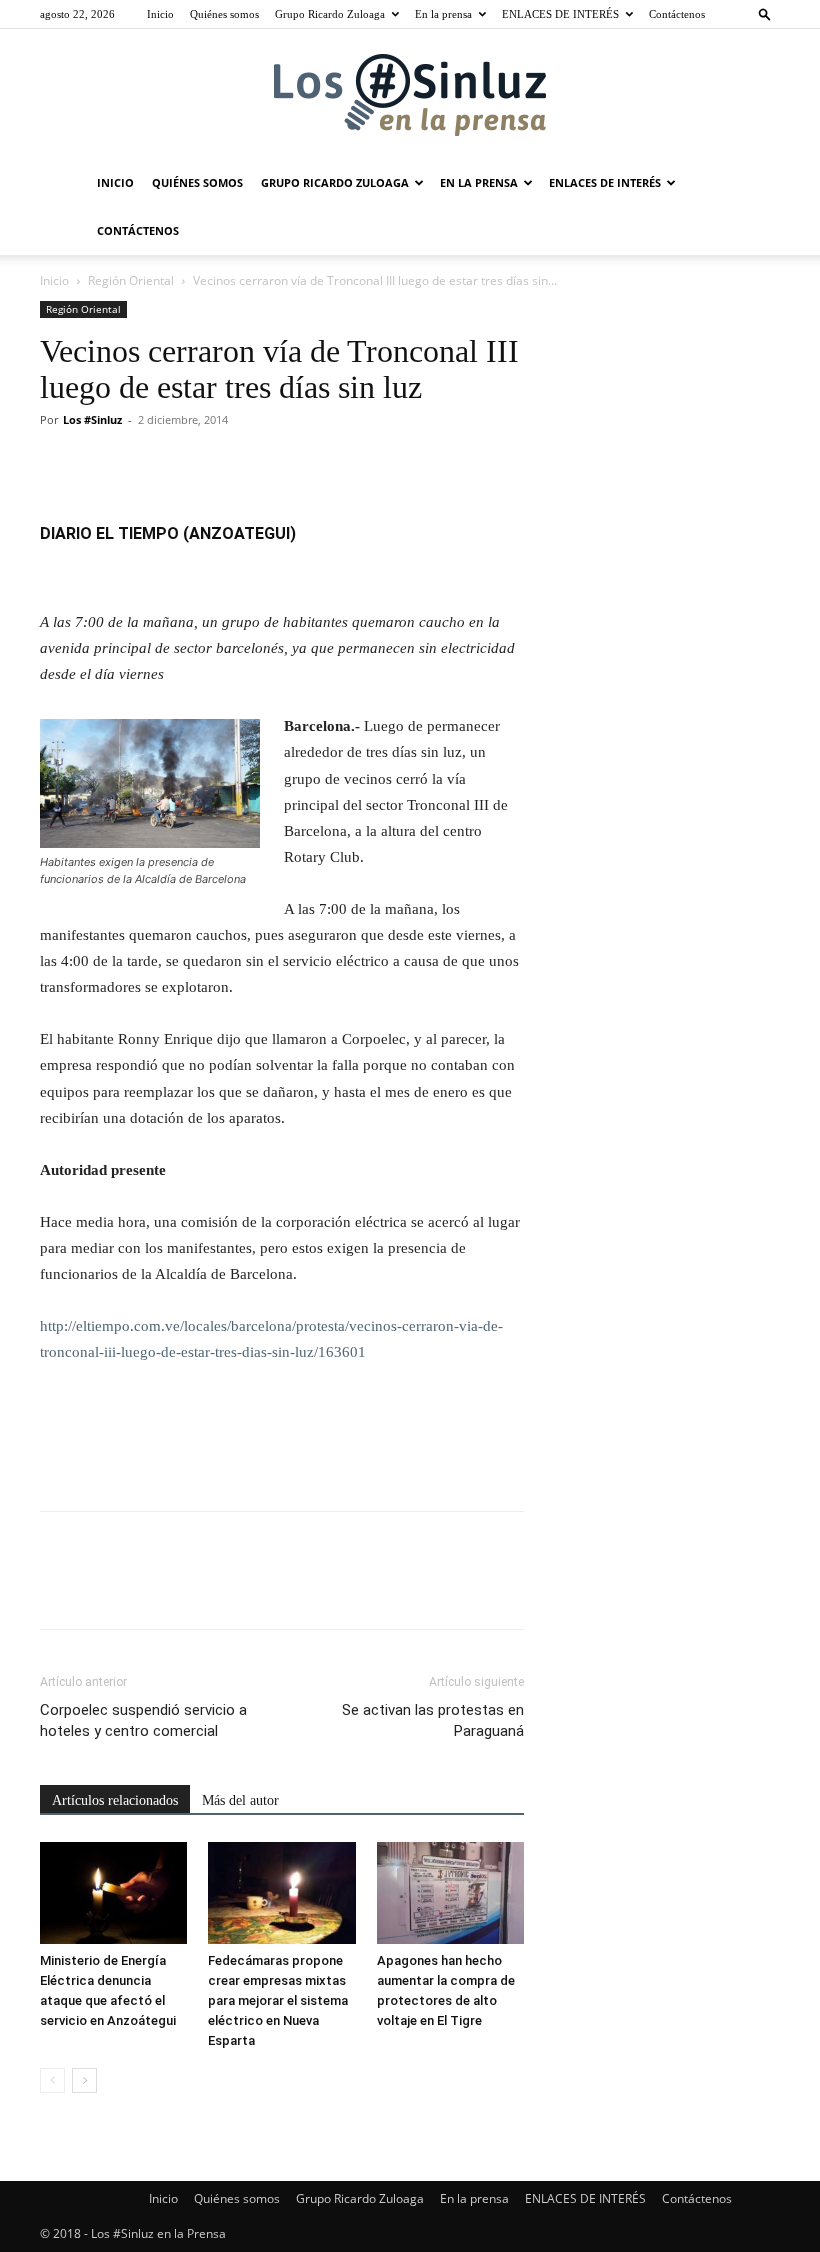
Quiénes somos (224, 14)
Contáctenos (677, 14)
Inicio (160, 14)
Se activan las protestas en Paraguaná (433, 1720)
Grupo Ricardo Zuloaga (330, 14)
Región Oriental (131, 280)
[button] (765, 13)
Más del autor (240, 1800)
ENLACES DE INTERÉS (560, 14)
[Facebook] (60, 465)
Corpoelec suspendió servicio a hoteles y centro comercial (143, 1720)
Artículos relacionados (115, 1800)
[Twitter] (106, 465)
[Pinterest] (152, 465)
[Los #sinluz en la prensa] (410, 95)
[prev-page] (52, 2080)
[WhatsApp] (198, 465)
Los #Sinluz (92, 419)
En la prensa (443, 14)
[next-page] (84, 2080)
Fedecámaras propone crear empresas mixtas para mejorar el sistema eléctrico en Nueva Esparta (278, 2000)
